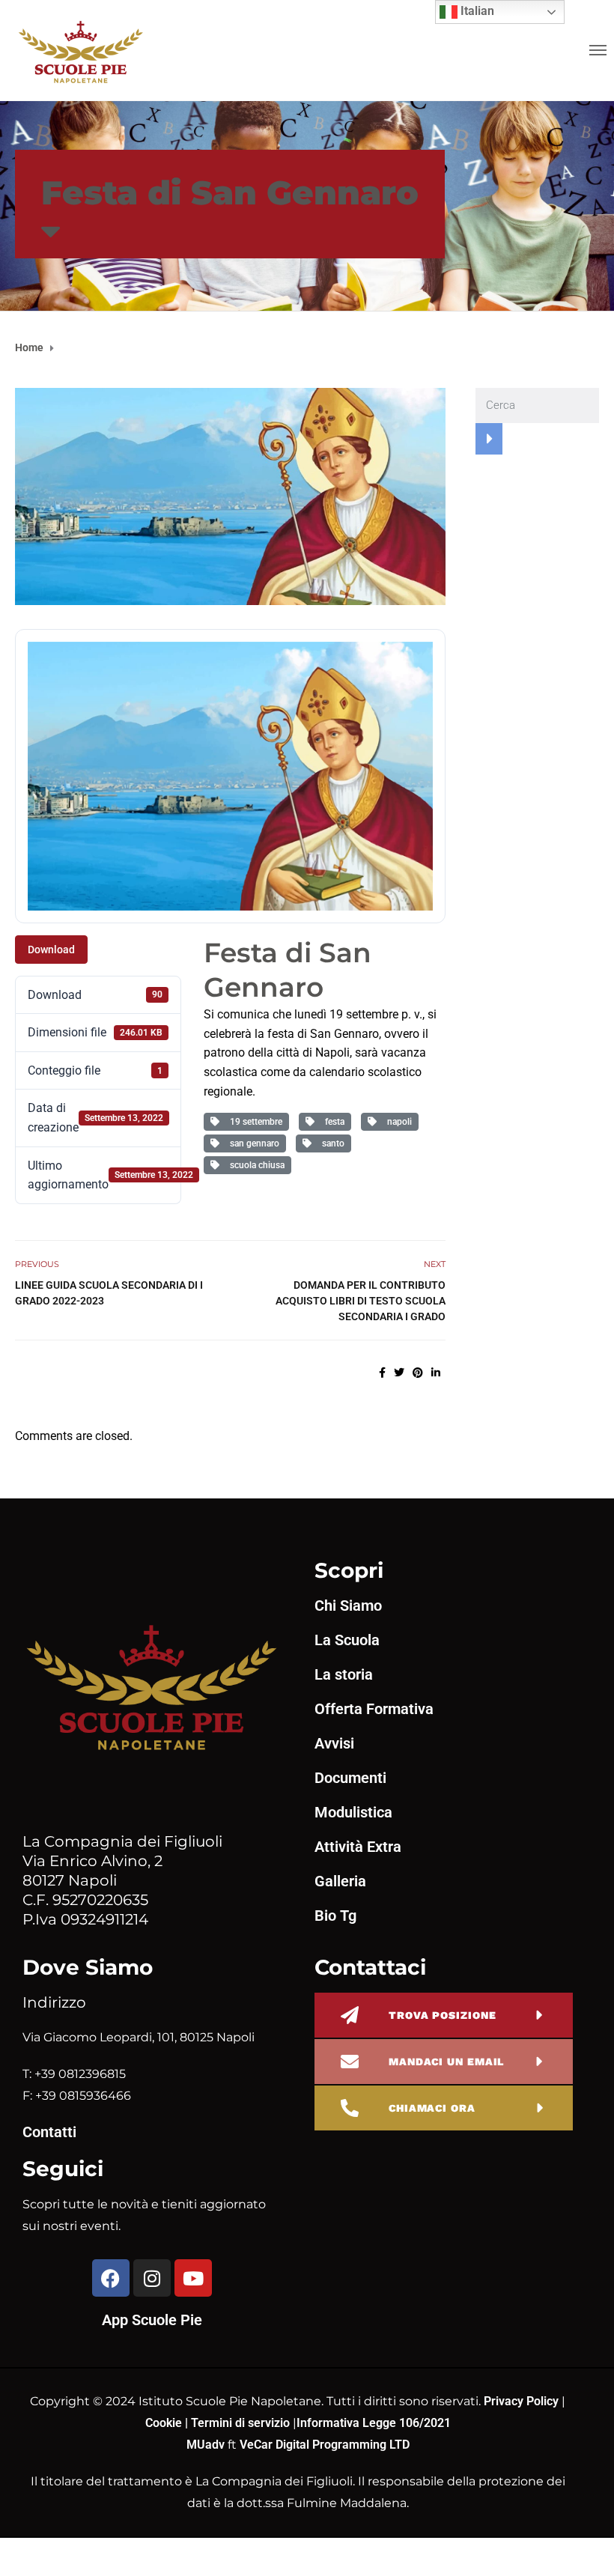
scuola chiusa (255, 1165)
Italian (476, 11)
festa (332, 1122)
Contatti (49, 2132)
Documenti (350, 1778)
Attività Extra (358, 1847)
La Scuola (347, 1640)
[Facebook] (111, 2278)
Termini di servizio (240, 2423)
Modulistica (353, 1812)
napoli (397, 1122)
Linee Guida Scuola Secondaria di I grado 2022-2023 (109, 1293)
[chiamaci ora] (350, 2108)
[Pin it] (418, 1373)
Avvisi (334, 1743)
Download (51, 950)
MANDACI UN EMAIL (446, 2062)
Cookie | (168, 2423)
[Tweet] (399, 1373)
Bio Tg (335, 1916)
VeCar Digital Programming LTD (325, 2445)
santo (331, 1143)
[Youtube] (193, 2278)
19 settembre (254, 1122)
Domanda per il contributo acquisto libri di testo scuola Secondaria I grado (361, 1301)
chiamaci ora (432, 2108)
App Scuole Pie (152, 2320)
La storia (344, 1674)
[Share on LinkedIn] (436, 1373)
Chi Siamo (348, 1606)
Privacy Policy (523, 2401)
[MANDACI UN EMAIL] (350, 2062)
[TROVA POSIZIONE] (350, 2015)
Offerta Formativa (374, 1709)
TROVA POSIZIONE (443, 2015)
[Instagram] (152, 2278)
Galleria (340, 1881)
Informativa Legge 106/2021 (374, 2423)
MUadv (207, 2445)
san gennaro (252, 1143)
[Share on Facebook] (382, 1373)
